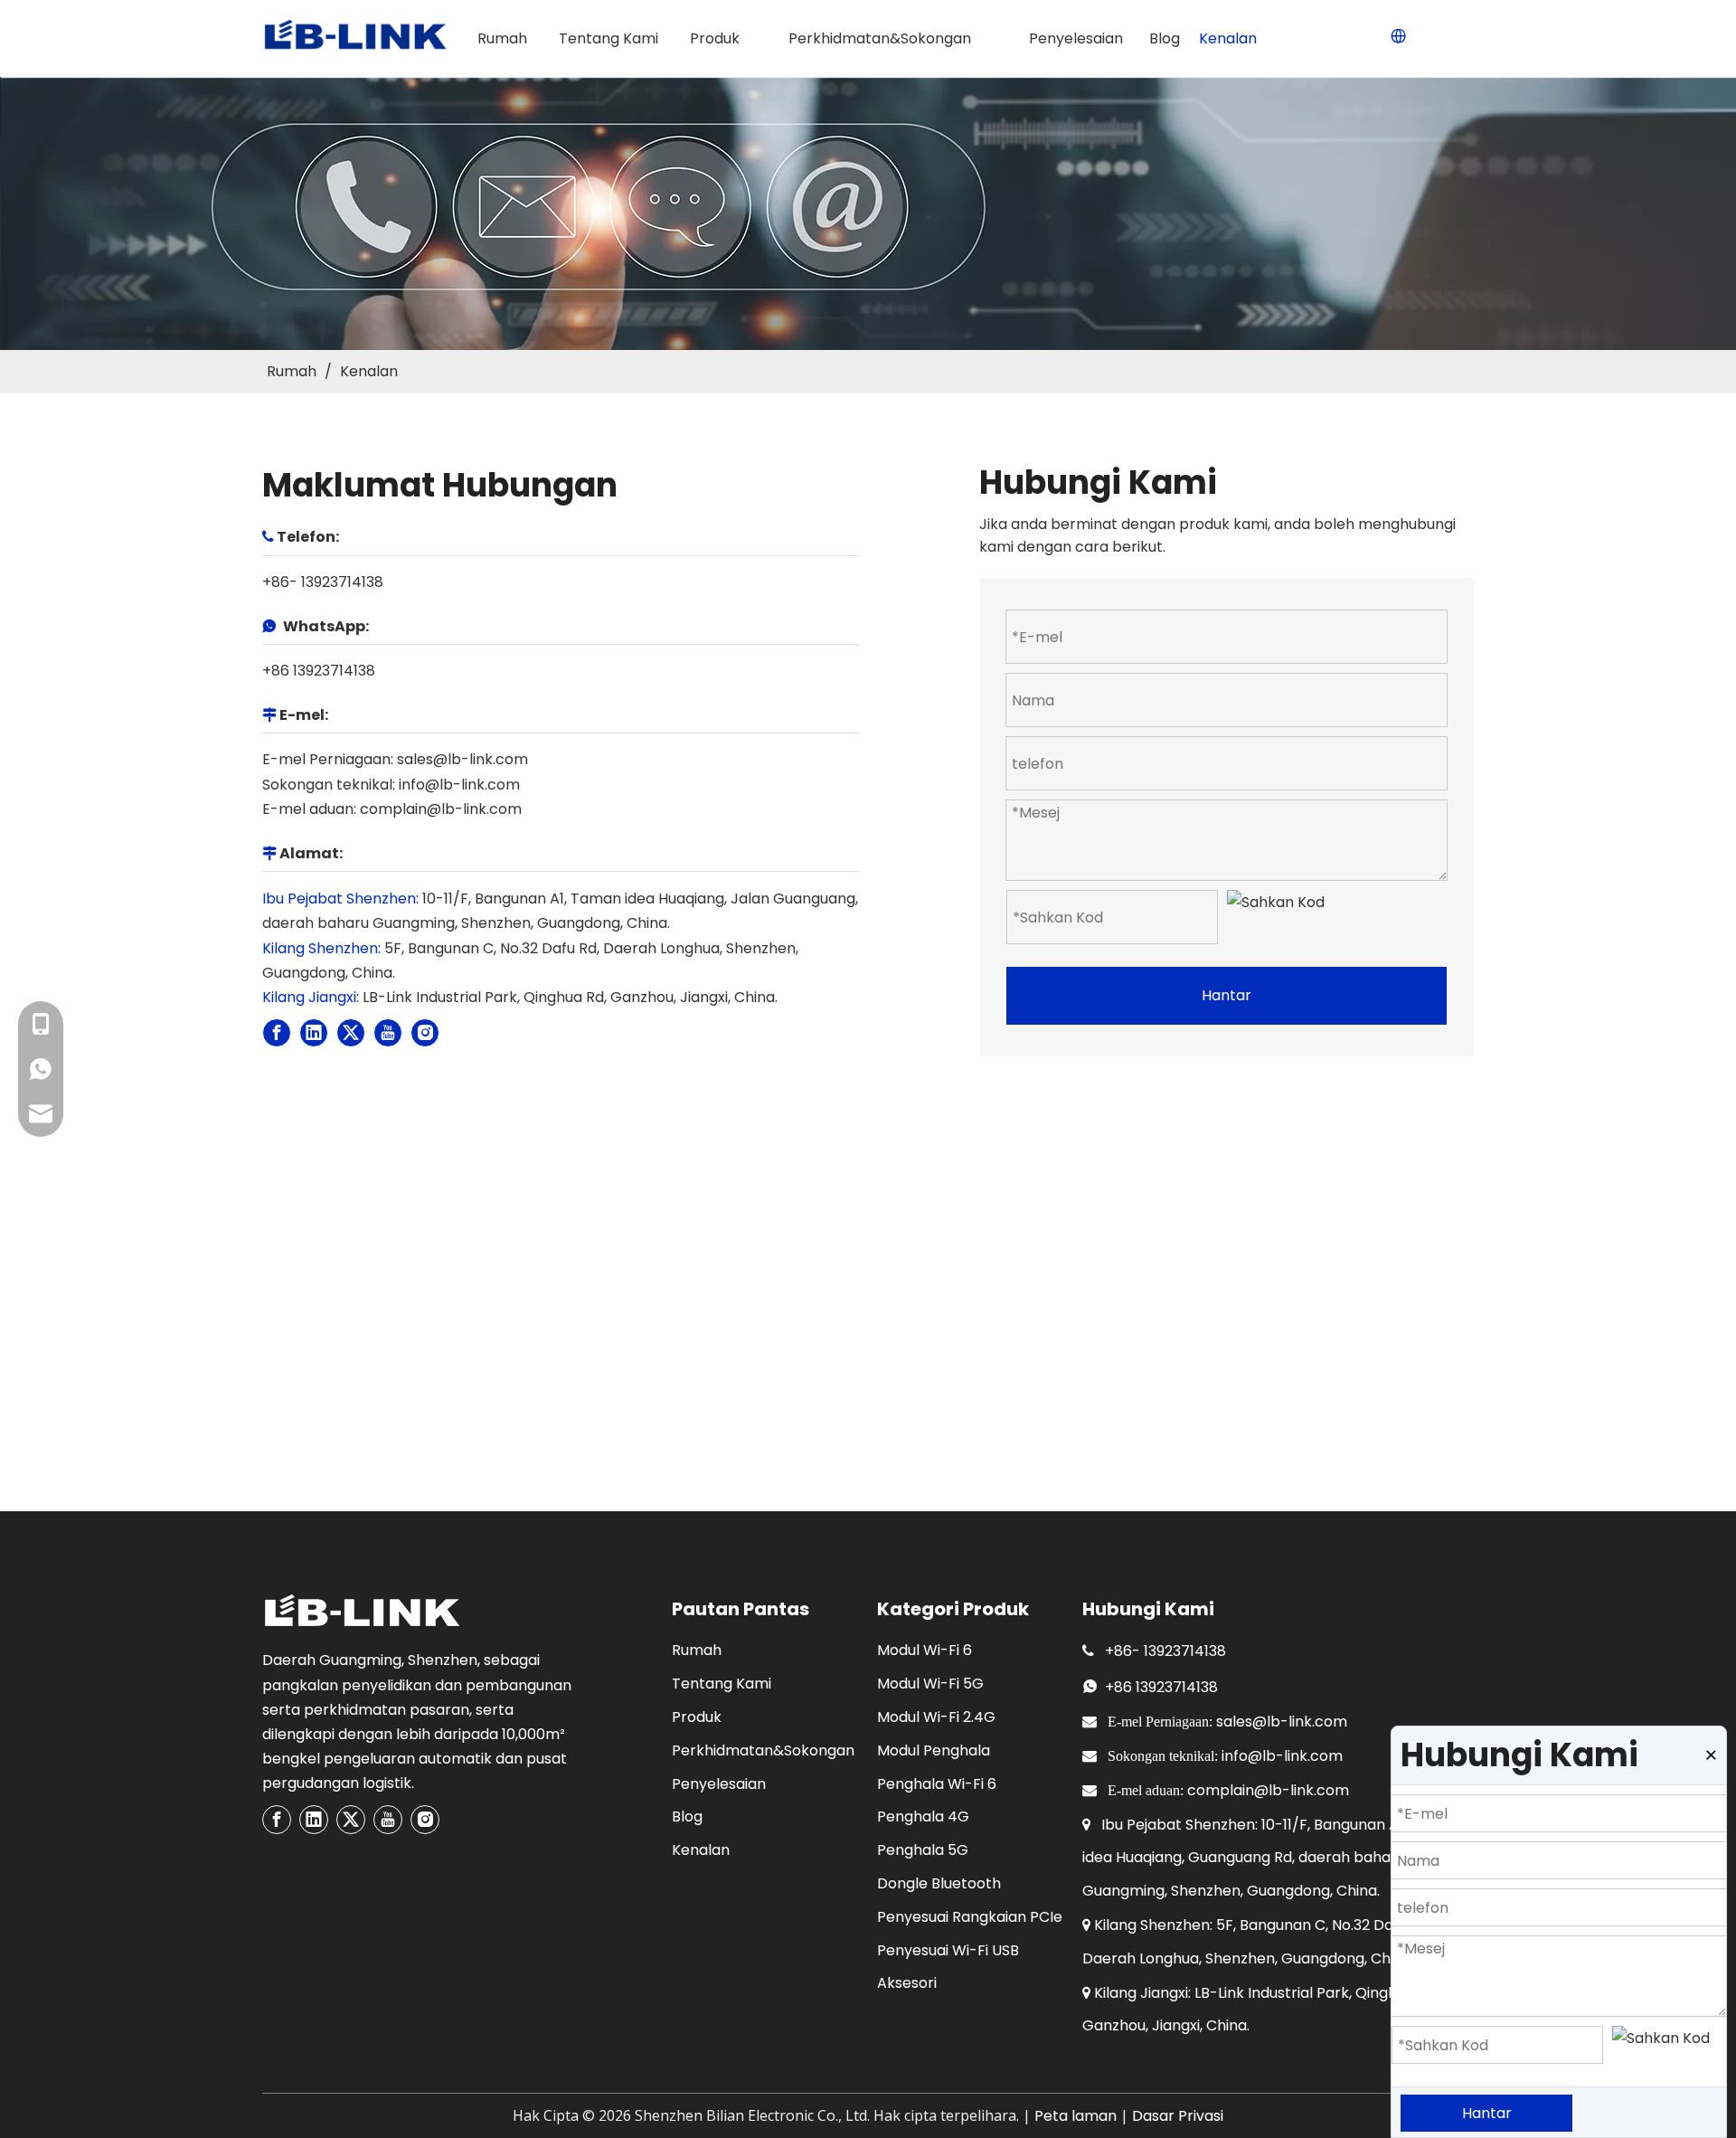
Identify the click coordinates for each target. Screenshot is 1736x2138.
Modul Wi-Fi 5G (930, 1684)
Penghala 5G (923, 1850)
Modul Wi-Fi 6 (925, 1650)
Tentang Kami (722, 1684)
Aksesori (907, 1983)
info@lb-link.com (459, 785)
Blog (687, 1816)
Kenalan (701, 1850)
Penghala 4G (923, 1816)
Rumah (697, 1650)
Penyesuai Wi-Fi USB (948, 1950)
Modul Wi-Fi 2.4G (936, 1717)
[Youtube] (388, 1033)
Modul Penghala (934, 1750)
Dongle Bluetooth (939, 1883)
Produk (697, 1717)
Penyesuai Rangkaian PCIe (970, 1917)
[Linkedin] (314, 1033)
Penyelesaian (719, 1784)
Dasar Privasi (1178, 2116)
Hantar (1227, 995)
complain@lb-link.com (441, 809)
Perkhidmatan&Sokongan (763, 1750)
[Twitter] (351, 1033)
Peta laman (1076, 2116)
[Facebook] (277, 1033)
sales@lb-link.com (462, 759)
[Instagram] (425, 1033)
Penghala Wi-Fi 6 (937, 1784)
